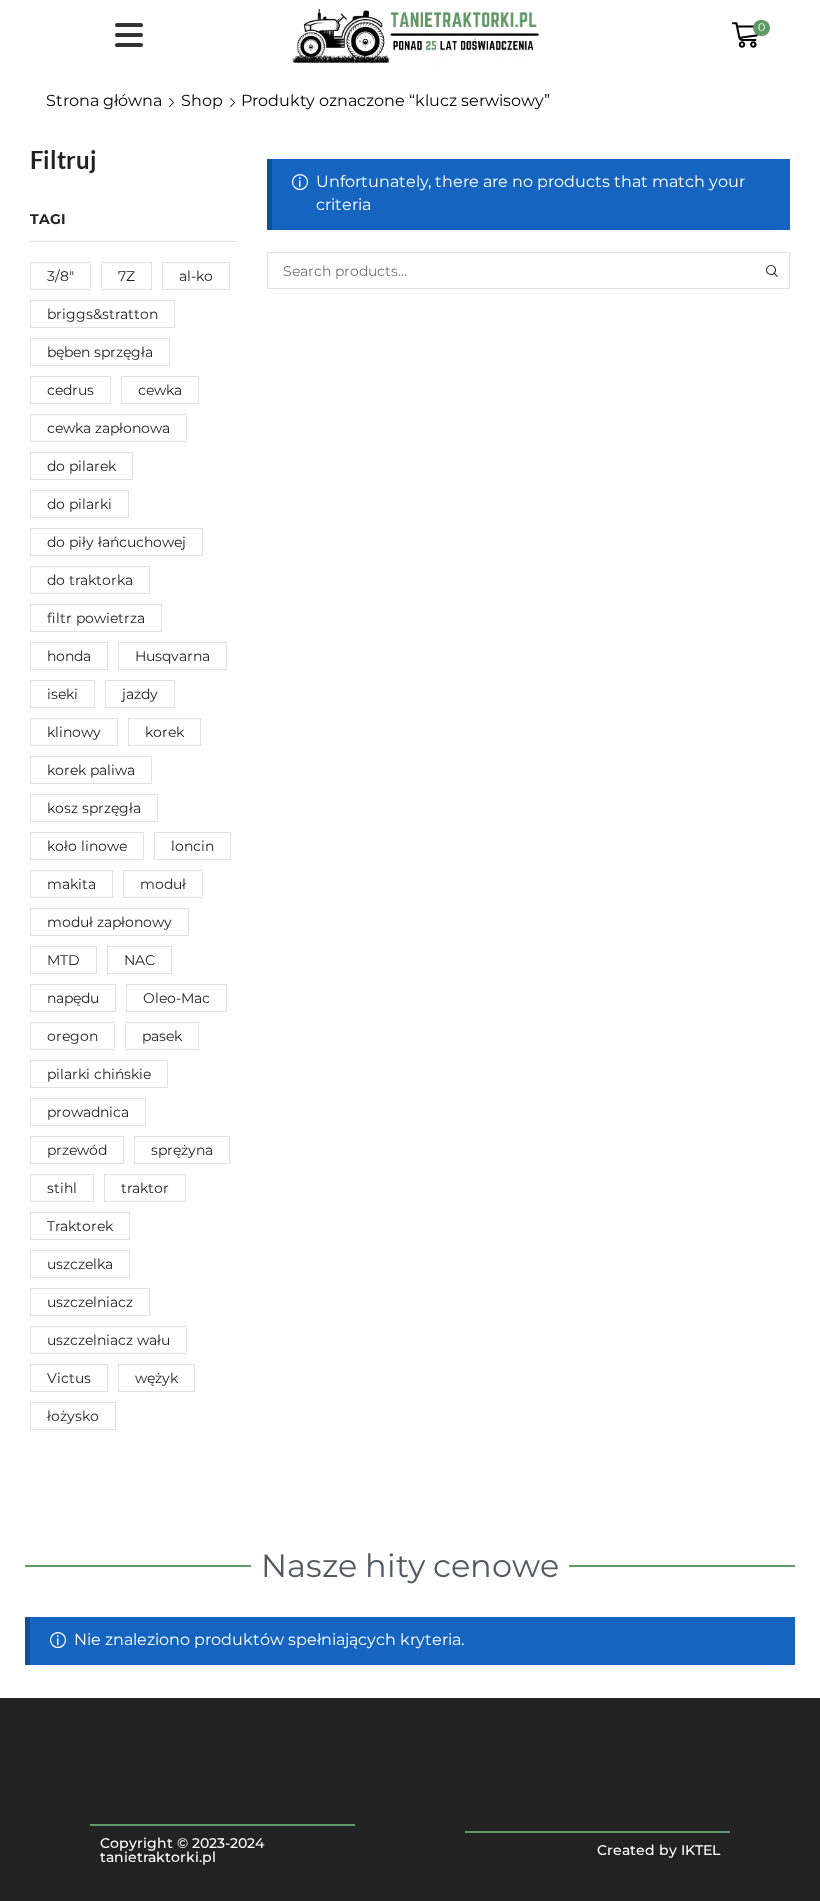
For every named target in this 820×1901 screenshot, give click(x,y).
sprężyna (182, 1150)
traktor (145, 1188)
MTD (63, 960)
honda (69, 656)
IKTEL (700, 1850)
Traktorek (80, 1226)
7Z (126, 276)
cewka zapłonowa (108, 428)
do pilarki (79, 504)
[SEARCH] (771, 270)
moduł (163, 884)
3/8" (60, 276)
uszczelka (80, 1264)
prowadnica (88, 1112)
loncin (192, 846)
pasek (162, 1036)
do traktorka (90, 580)
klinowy (74, 732)
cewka (160, 390)
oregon (72, 1036)
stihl (62, 1188)
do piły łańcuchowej (116, 542)
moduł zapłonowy (109, 922)
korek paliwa (91, 770)
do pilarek (81, 466)
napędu (73, 998)
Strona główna (104, 100)
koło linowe (87, 846)
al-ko (196, 276)
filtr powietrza (96, 618)
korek (164, 732)
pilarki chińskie (99, 1074)
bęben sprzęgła (100, 352)
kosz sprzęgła (94, 808)
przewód (77, 1150)
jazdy (140, 694)
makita (71, 884)
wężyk (156, 1378)
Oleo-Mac (176, 998)
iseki (62, 694)
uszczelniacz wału (108, 1340)
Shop (202, 100)
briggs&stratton (102, 314)
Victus (69, 1378)
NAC (139, 960)
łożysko (73, 1416)
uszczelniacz (90, 1302)
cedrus (70, 390)
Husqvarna (172, 656)
